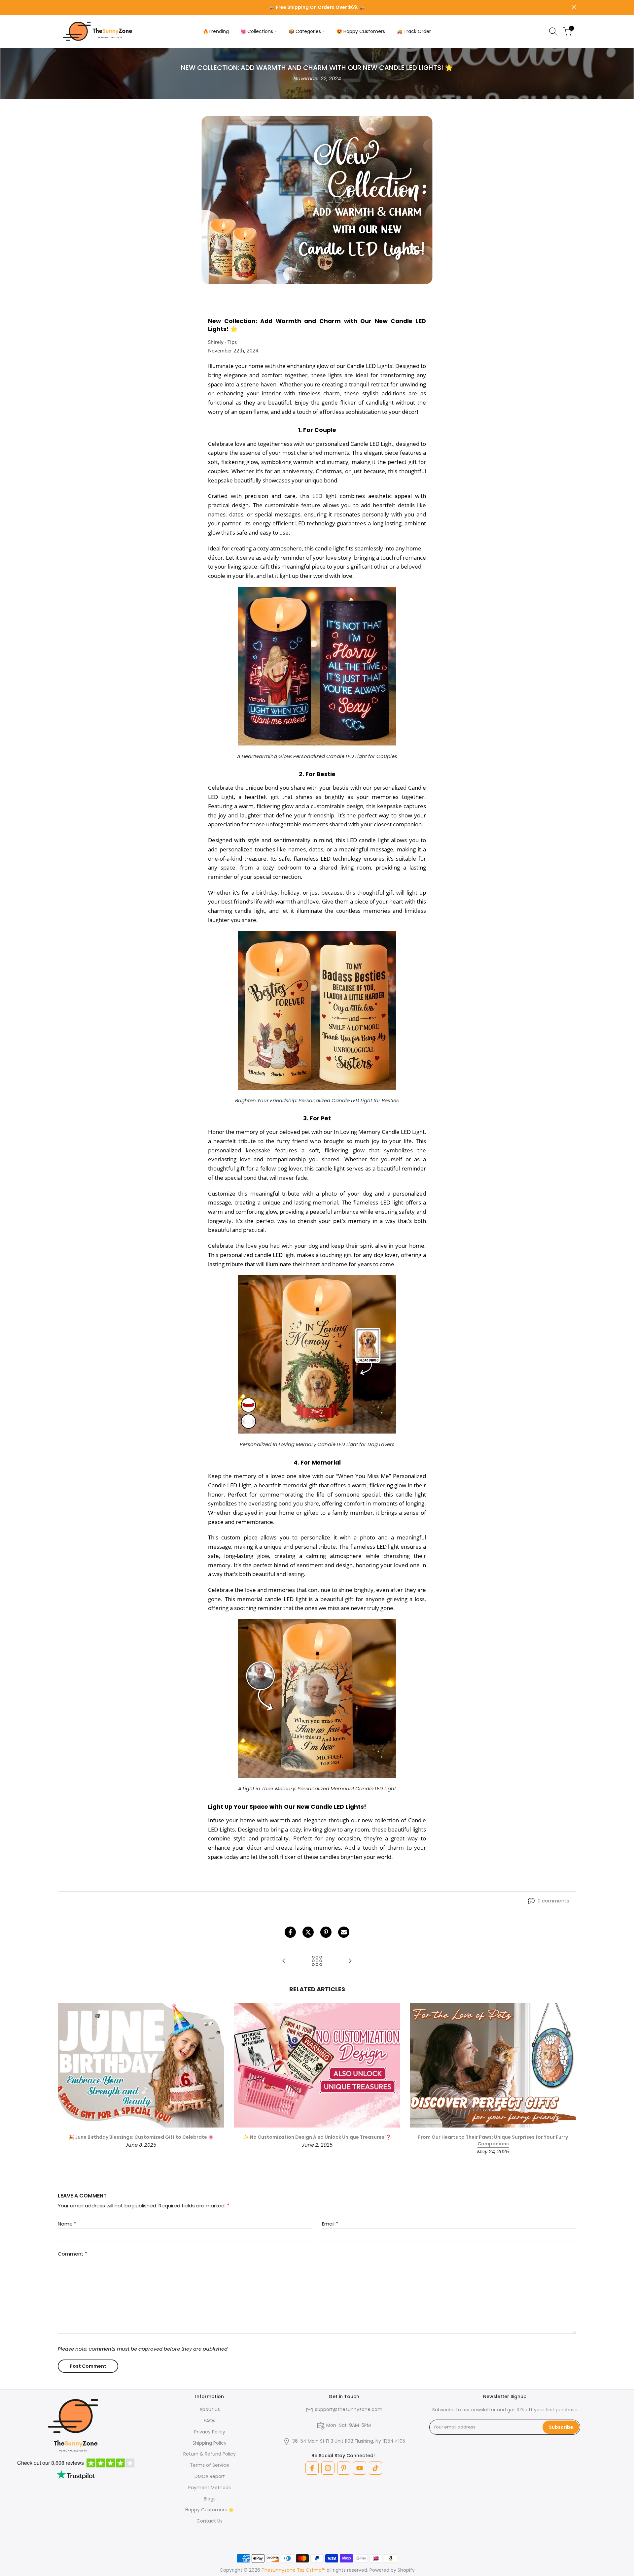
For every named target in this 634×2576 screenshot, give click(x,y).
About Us (210, 2409)
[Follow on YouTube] (360, 2468)
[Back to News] (317, 1961)
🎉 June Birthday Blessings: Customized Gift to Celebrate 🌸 (141, 2137)
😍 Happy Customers (361, 31)
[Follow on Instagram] (328, 2468)
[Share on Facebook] (290, 1932)
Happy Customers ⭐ (210, 2510)
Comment (72, 2254)
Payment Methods (210, 2488)
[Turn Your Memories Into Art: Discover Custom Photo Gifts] (284, 1961)
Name (67, 2224)
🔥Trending (216, 31)
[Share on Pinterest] (326, 1932)
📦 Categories (305, 31)
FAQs (210, 2421)
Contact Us (210, 2521)
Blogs (210, 2499)
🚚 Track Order (414, 31)
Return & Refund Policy (210, 2454)
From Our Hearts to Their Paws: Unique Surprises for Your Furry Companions (493, 2141)
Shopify (406, 2570)
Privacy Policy (210, 2432)
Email (330, 2224)
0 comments (553, 1901)
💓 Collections (257, 31)
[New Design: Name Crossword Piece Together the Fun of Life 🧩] (350, 1961)
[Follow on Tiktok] (375, 2468)
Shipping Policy (210, 2443)
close (60, 7)
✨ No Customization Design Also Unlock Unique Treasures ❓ (317, 2137)
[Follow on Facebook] (312, 2468)
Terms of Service (210, 2465)
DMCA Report (210, 2476)
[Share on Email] (344, 1932)
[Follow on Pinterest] (344, 2468)
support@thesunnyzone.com (349, 2409)
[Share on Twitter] (308, 1932)
